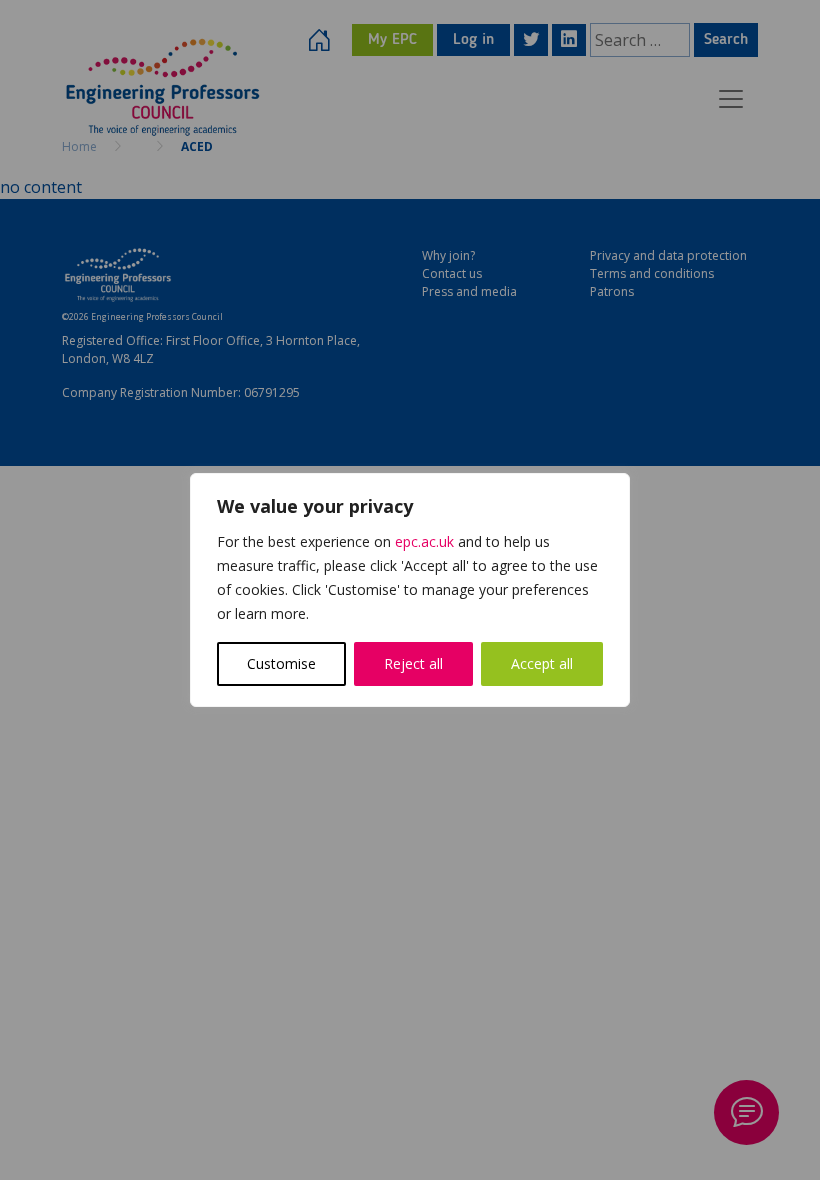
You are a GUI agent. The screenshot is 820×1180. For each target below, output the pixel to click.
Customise (281, 663)
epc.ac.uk (424, 541)
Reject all (413, 663)
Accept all (542, 663)
